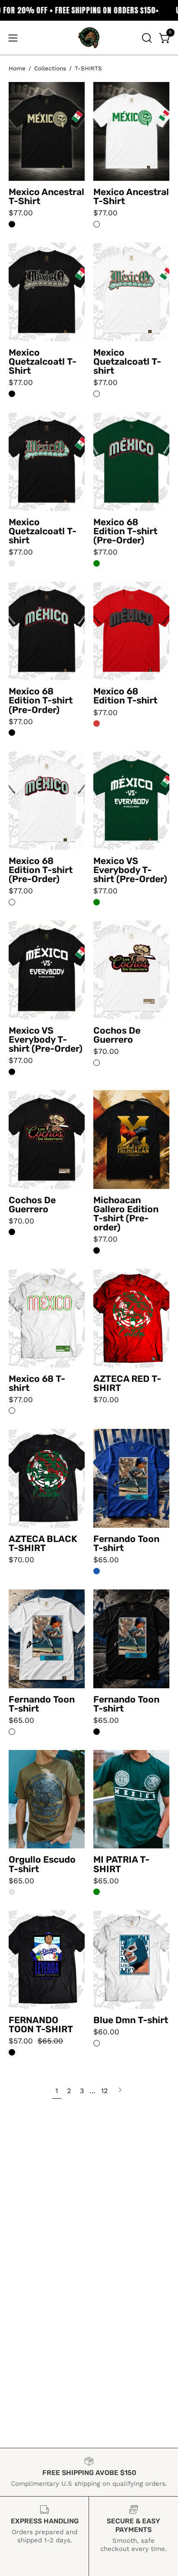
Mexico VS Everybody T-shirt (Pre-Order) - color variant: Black (12, 1072)
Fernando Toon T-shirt (126, 1543)
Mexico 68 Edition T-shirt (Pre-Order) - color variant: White (12, 902)
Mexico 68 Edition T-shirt (125, 696)
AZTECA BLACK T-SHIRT (43, 1543)
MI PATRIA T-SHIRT (121, 1864)
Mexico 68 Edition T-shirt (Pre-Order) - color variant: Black (12, 733)
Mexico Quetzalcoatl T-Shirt (43, 361)
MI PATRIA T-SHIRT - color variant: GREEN (97, 1892)
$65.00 (106, 1560)
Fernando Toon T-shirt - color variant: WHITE (12, 1732)
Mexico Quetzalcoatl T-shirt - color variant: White (97, 394)
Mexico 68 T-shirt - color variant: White (12, 1411)
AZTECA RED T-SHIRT (127, 1383)
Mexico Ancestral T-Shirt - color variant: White (97, 224)
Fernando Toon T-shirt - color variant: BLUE (97, 1571)
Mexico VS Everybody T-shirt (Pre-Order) (130, 870)
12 (104, 2091)
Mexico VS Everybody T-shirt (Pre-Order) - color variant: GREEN (97, 902)
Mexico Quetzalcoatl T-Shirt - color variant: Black (12, 394)
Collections (50, 68)
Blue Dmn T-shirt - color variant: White (97, 2043)
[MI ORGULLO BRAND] (89, 38)
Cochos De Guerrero (117, 1035)
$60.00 (106, 2032)
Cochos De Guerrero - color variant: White (97, 1063)
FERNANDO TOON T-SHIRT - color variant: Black (12, 2052)
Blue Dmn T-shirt (131, 2020)
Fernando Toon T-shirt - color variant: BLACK (97, 1732)
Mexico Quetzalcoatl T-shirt (127, 361)
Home (17, 68)
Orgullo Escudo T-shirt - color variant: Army (12, 1892)
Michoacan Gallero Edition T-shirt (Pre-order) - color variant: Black (97, 1250)
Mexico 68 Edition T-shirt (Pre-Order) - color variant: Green (97, 563)
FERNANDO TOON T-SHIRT (41, 2024)
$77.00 (21, 213)
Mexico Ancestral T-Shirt (46, 196)
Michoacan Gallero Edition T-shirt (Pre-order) (126, 1214)
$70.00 (106, 1052)
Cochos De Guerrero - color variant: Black (12, 1232)
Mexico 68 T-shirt (37, 1383)
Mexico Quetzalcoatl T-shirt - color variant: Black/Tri (12, 563)
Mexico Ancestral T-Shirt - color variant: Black (12, 224)
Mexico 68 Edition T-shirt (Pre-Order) (125, 531)
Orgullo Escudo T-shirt (42, 1864)
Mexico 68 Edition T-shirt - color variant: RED (97, 724)
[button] (146, 38)
